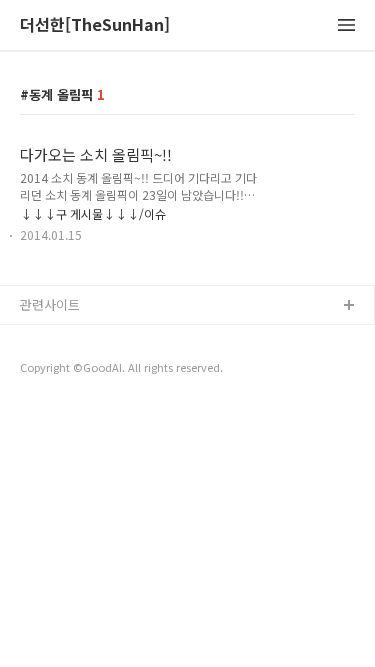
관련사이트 (50, 304)
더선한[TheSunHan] (95, 25)
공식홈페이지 (57, 338)
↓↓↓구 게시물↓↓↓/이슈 (93, 213)
